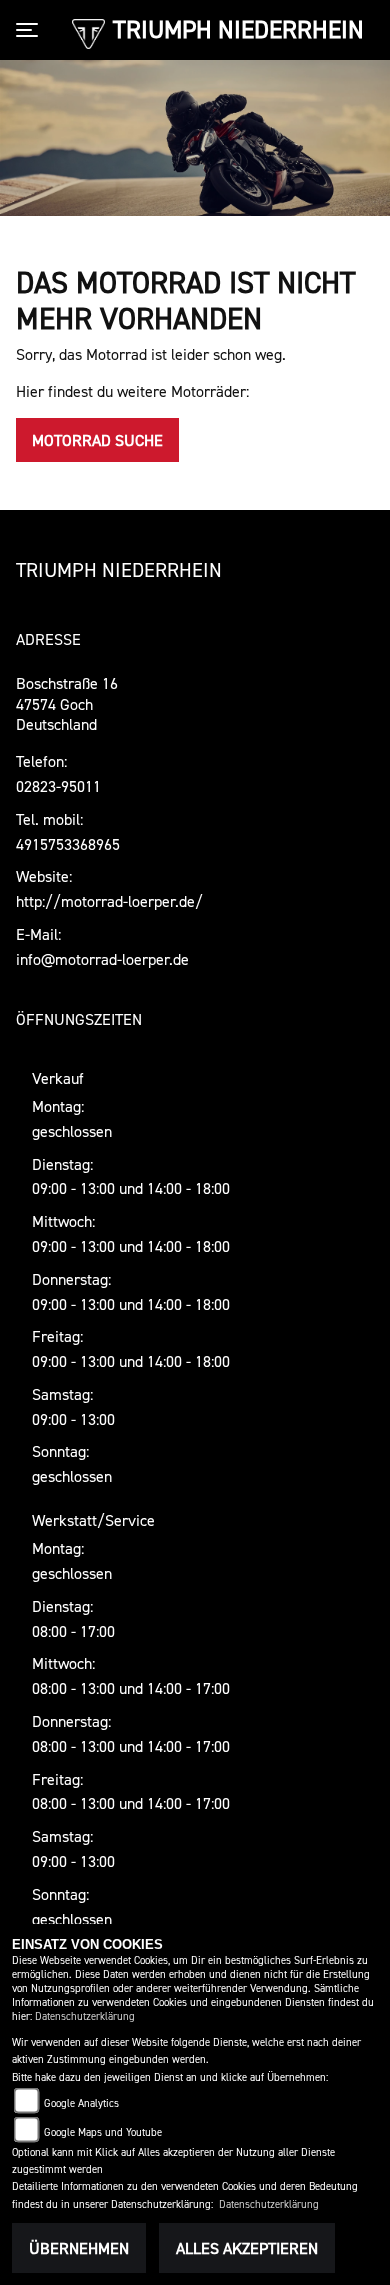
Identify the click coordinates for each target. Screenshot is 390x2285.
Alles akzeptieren (247, 2248)
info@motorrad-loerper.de (102, 959)
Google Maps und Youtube (103, 2132)
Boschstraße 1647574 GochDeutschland (67, 704)
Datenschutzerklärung (85, 2016)
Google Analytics (81, 2103)
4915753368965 (68, 844)
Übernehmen (79, 2248)
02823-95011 (58, 786)
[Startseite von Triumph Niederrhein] (88, 32)
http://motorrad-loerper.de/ (109, 901)
